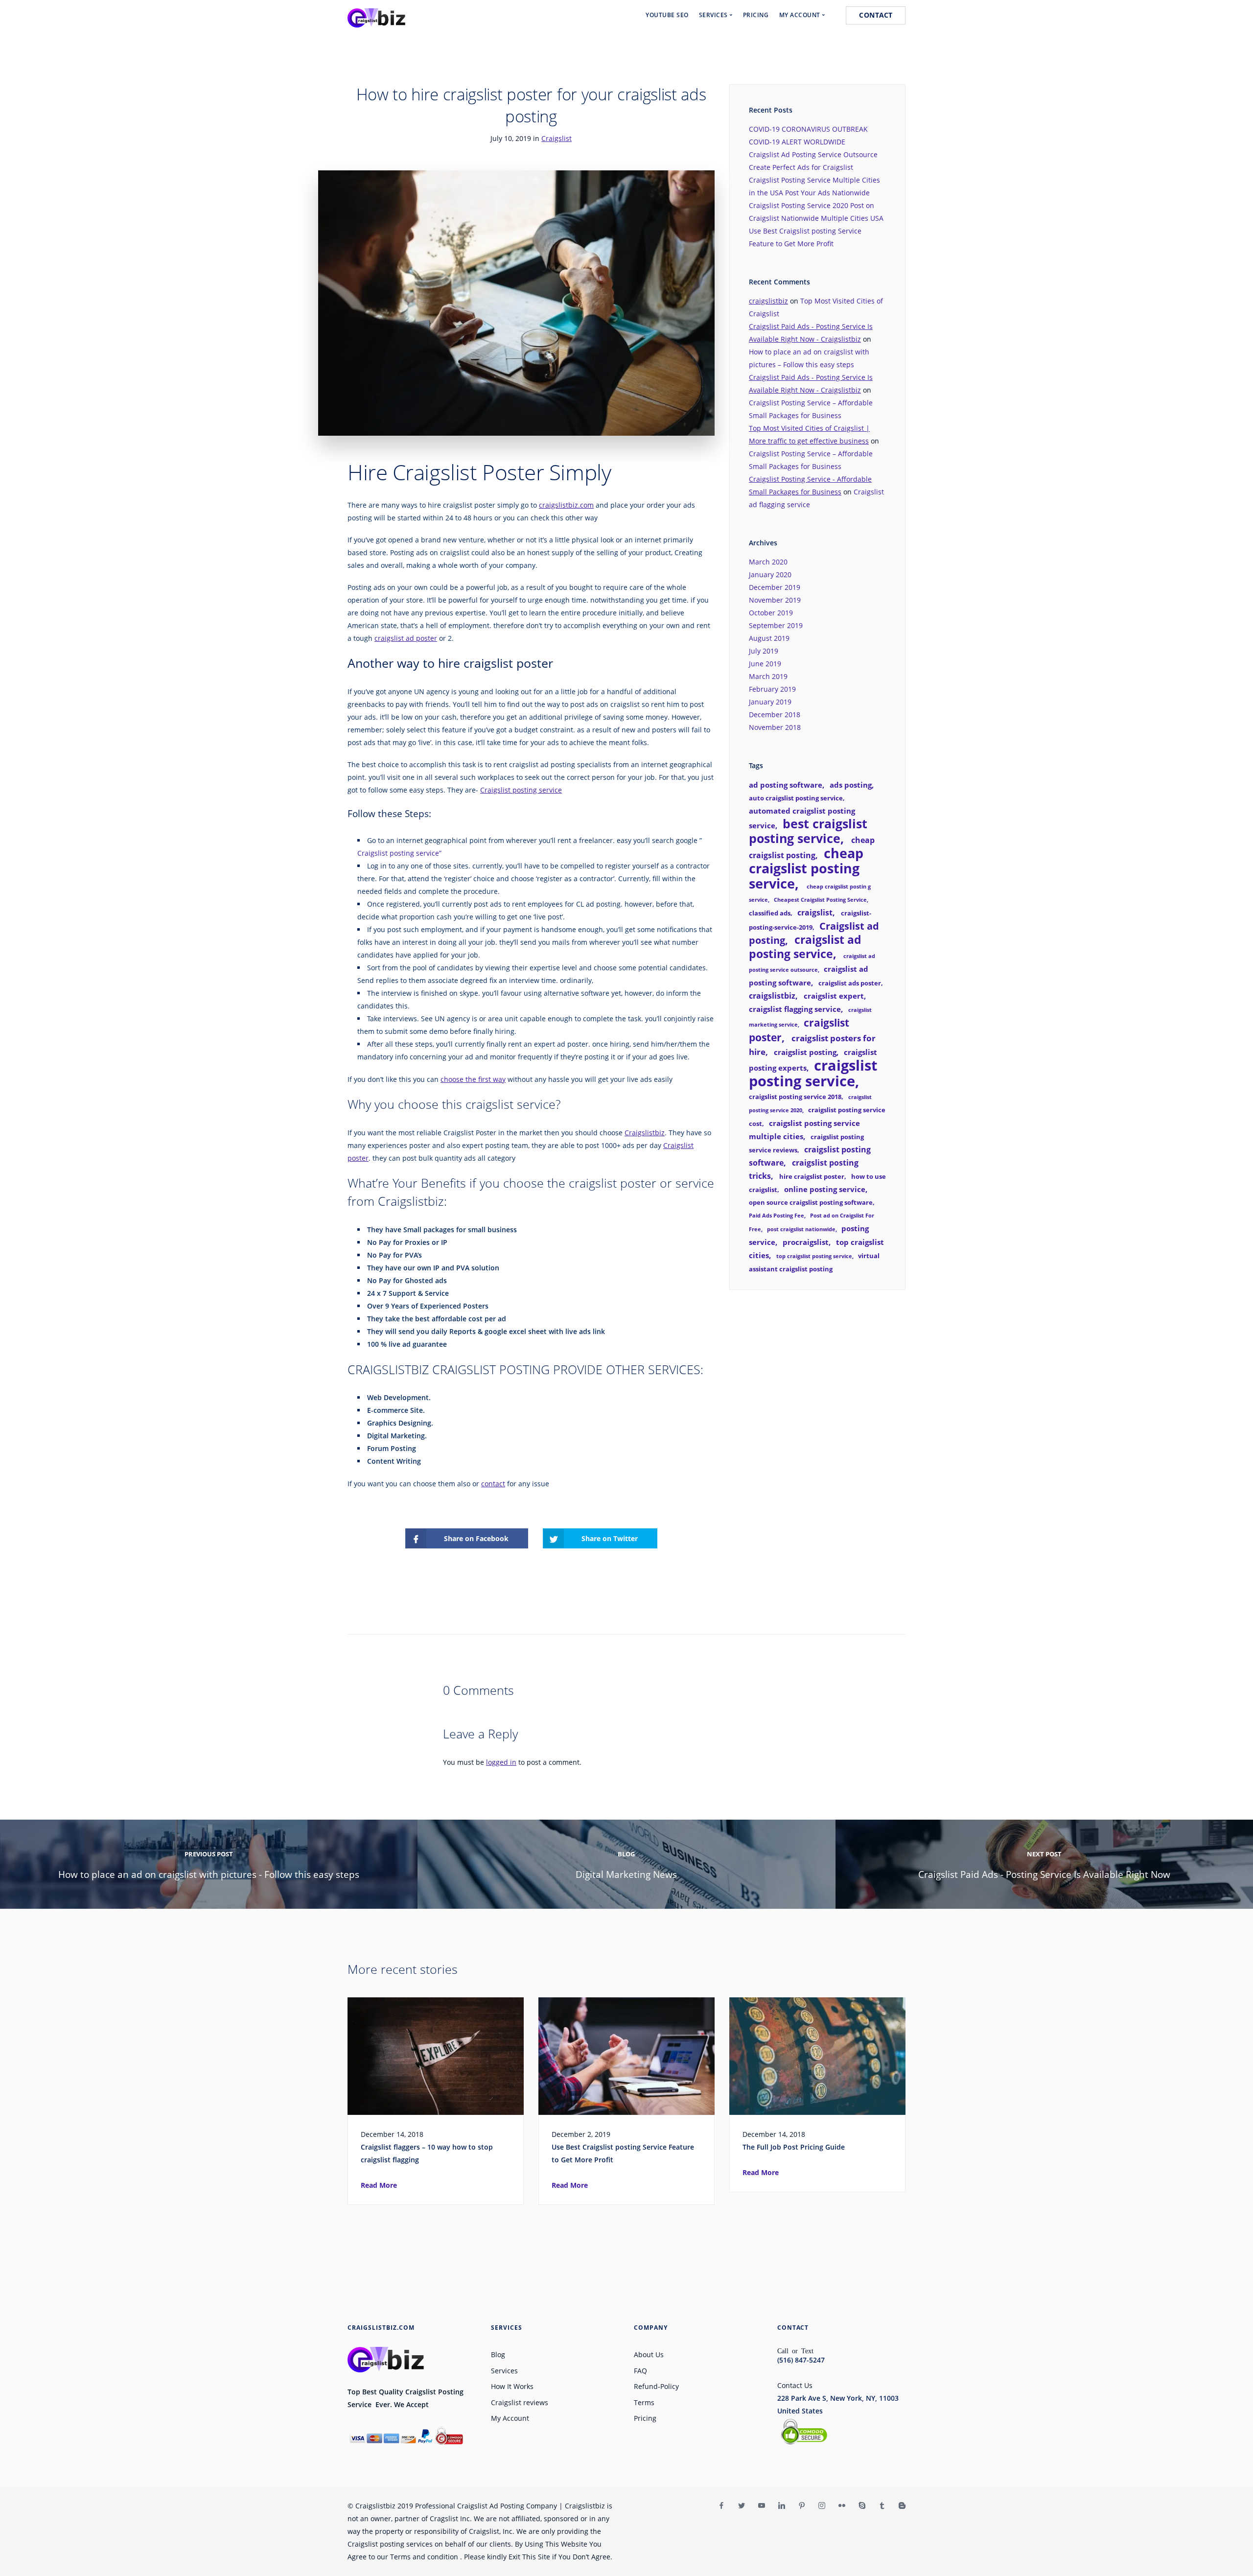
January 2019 (770, 702)
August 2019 (769, 638)
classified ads (770, 913)
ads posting (851, 785)
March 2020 (768, 562)
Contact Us (795, 2385)
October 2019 (771, 613)
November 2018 (775, 727)
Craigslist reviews (520, 2402)
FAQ (640, 2371)
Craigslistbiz (645, 1133)
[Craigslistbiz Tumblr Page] (882, 2506)
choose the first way (473, 1079)
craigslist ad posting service (805, 947)
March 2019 (768, 676)
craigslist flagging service (795, 1009)
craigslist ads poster (850, 983)
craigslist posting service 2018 (795, 1097)
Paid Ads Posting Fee (777, 1216)
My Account (510, 2418)
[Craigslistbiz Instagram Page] (822, 2506)
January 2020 (770, 574)
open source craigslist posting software (811, 1202)
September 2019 (776, 625)
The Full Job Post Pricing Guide (794, 2147)
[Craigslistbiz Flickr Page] (842, 2506)
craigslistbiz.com (566, 505)
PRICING (756, 15)
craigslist (815, 913)
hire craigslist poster (812, 1176)
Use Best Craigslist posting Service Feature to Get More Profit (623, 2153)
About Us (649, 2354)
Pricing (645, 2418)
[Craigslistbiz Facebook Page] (721, 2506)
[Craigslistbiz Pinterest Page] (801, 2506)
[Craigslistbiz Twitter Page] (741, 2506)
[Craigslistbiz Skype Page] (862, 2506)
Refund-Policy (656, 2386)
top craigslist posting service (814, 1256)
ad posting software (786, 785)
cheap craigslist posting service (806, 868)
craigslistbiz (768, 301)
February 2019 (772, 689)
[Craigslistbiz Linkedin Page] (781, 2506)
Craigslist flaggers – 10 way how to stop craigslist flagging (427, 2153)
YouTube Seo (667, 15)
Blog (498, 2354)
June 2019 (765, 664)
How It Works (512, 2386)
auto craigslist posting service (796, 798)
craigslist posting (805, 1052)
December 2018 (775, 714)
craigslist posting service (813, 1073)
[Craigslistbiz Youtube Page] (761, 2506)
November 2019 (775, 600)
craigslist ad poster (406, 638)
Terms (644, 2402)
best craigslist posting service (808, 831)
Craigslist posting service (521, 790)
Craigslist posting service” (399, 853)
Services (504, 2371)
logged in (501, 1762)
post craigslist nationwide (801, 1229)
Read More (379, 2185)
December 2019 (775, 587)
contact (493, 1484)
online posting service (825, 1189)
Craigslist (557, 138)
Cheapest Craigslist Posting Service (820, 900)
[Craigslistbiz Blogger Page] (902, 2506)
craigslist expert (834, 996)
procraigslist (806, 1242)
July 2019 (764, 651)
